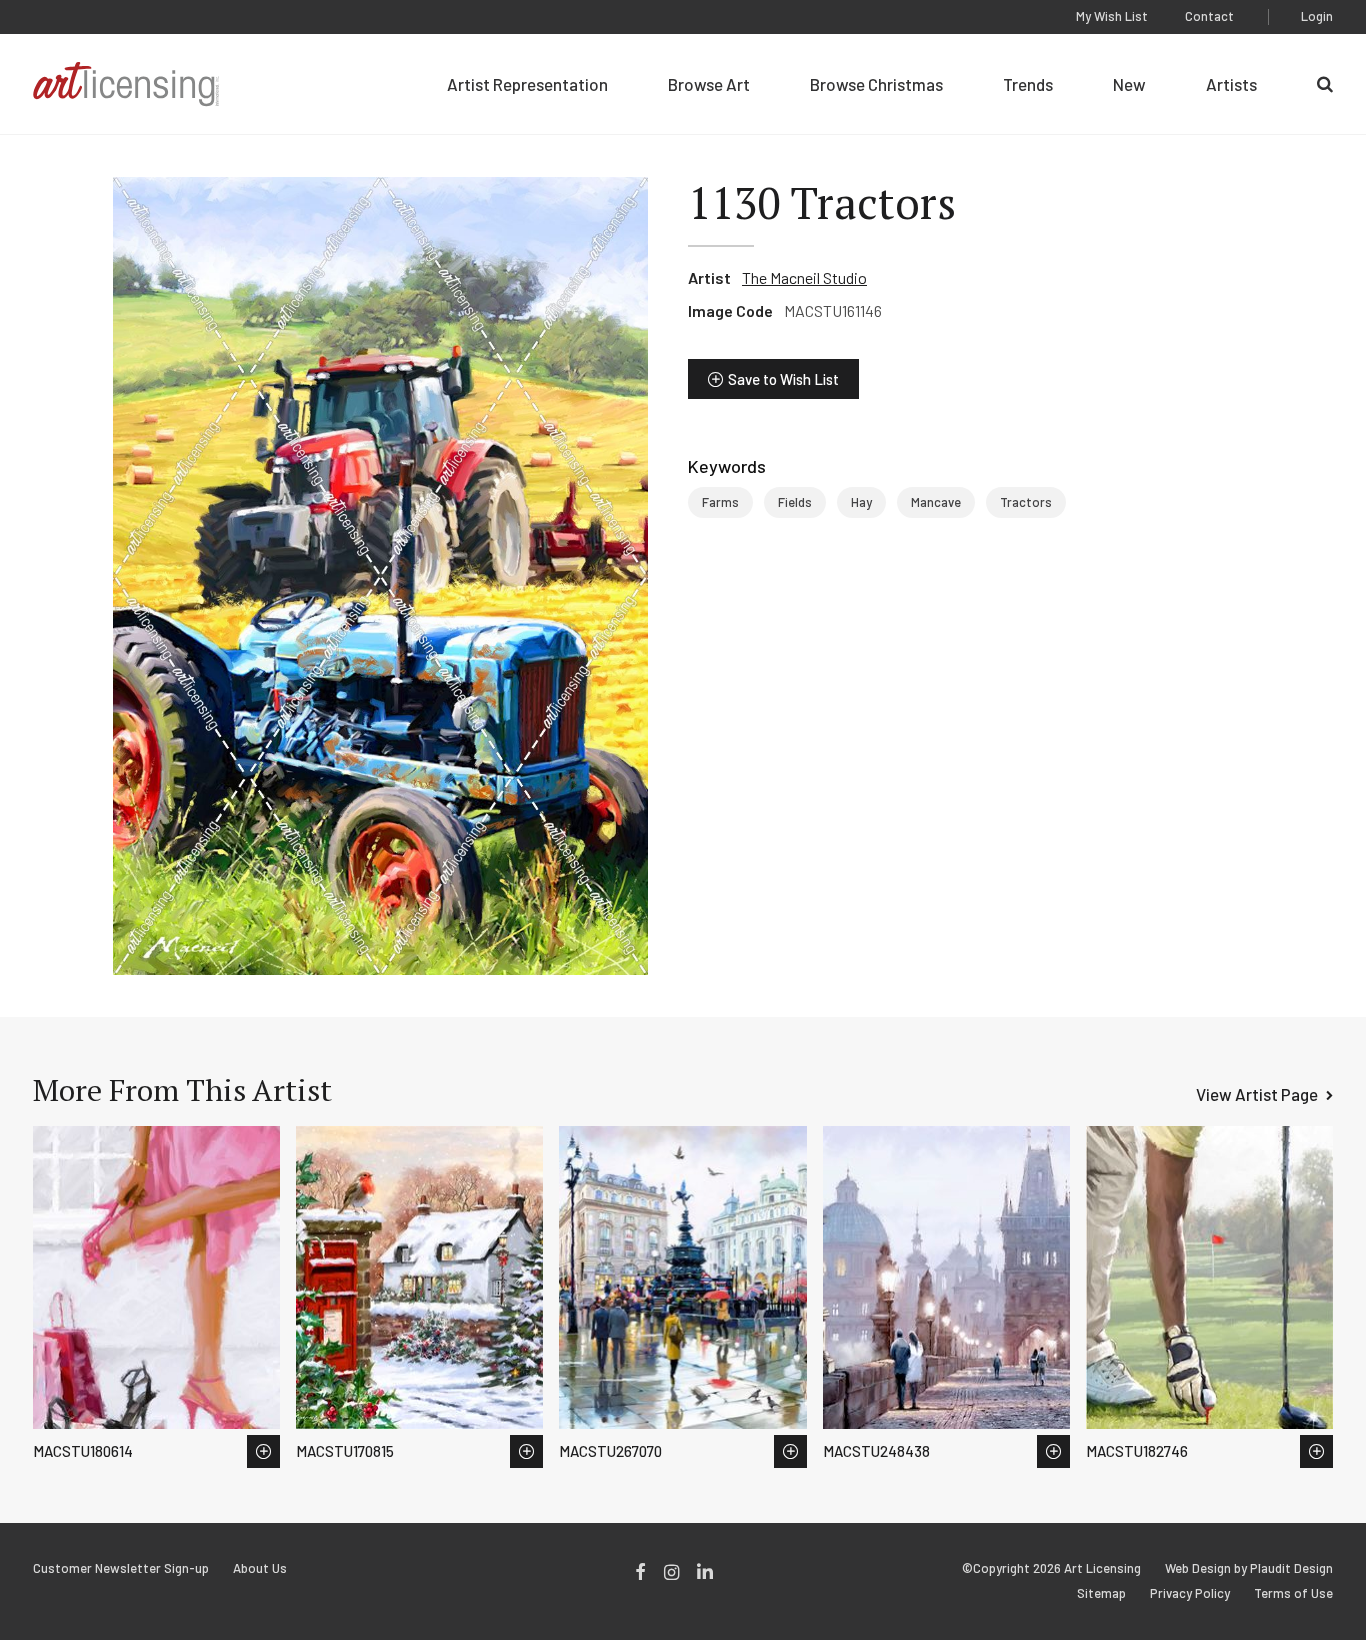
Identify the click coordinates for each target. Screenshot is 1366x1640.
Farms (720, 502)
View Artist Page (1257, 1094)
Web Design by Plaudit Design (1249, 1568)
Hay (861, 502)
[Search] (1325, 84)
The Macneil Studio (804, 277)
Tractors (1026, 502)
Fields (795, 502)
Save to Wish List (783, 379)
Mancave (936, 502)
